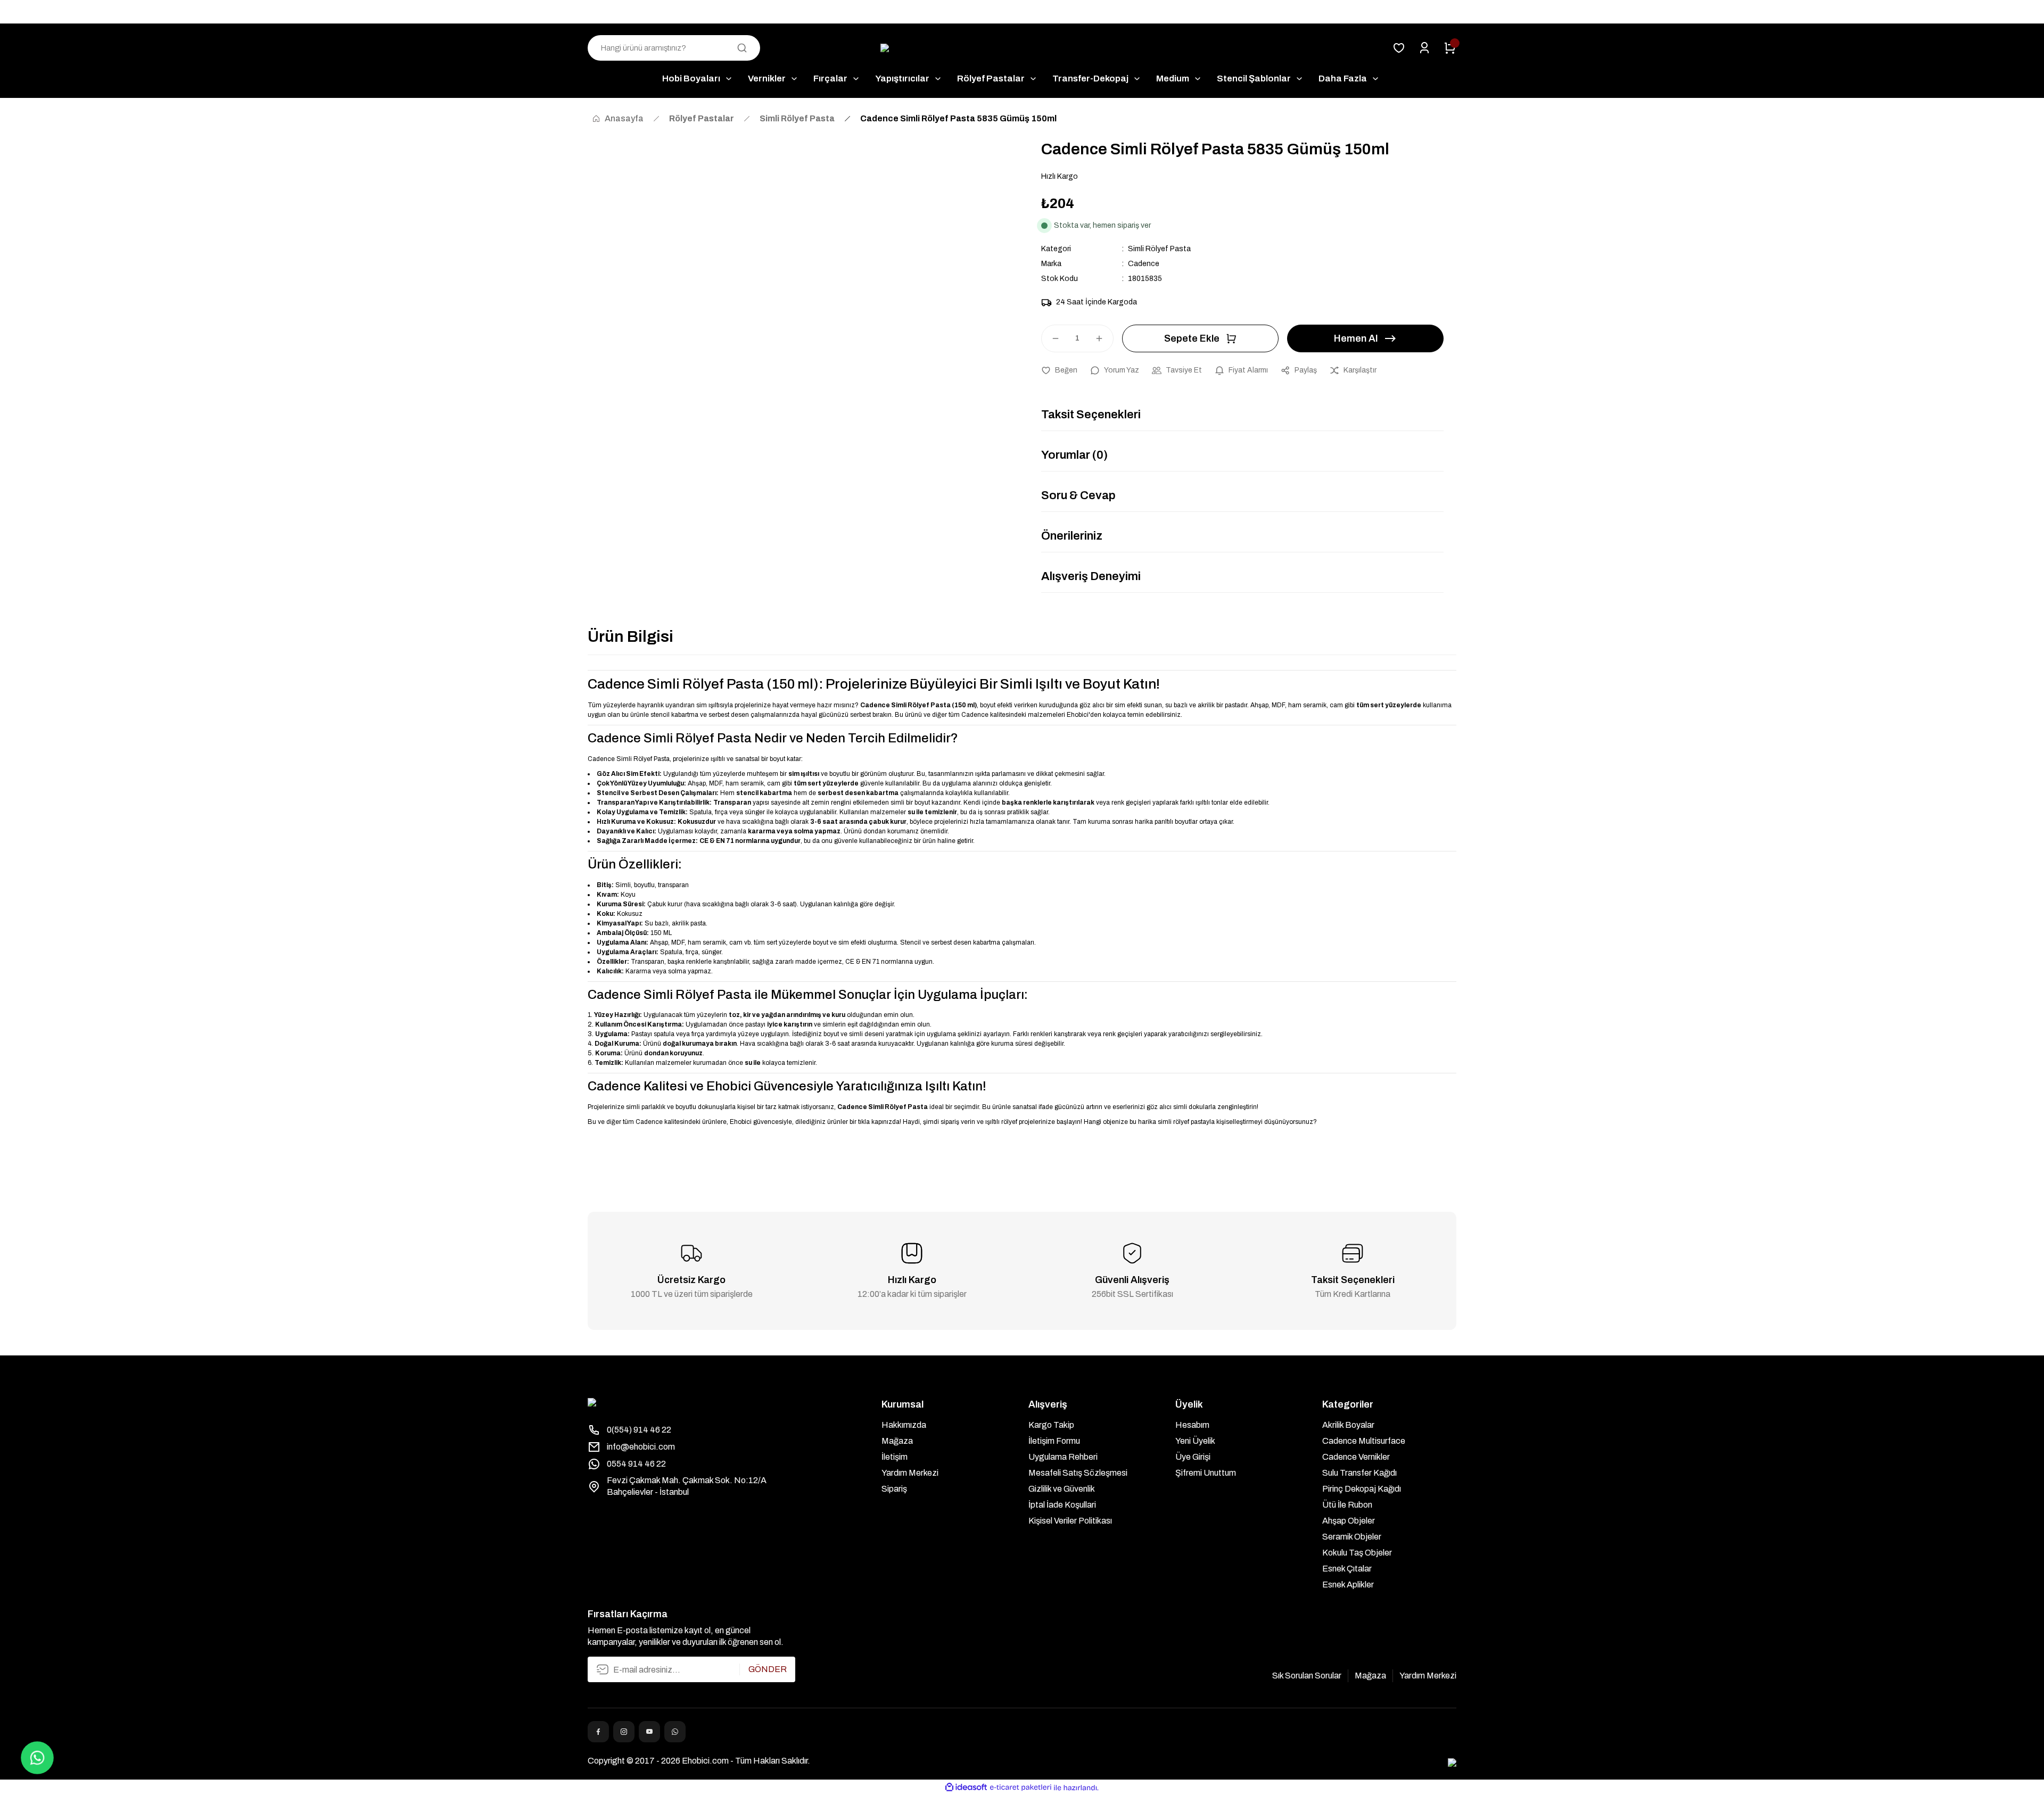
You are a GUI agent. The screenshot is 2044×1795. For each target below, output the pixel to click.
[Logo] (1022, 48)
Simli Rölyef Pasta (1159, 249)
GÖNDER (768, 1669)
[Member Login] (1424, 48)
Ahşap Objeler (1349, 1521)
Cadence (1144, 264)
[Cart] (1450, 48)
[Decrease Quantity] (1051, 338)
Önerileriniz (1072, 536)
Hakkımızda (904, 1425)
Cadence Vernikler (1356, 1457)
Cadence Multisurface (1364, 1441)
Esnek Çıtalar (1347, 1569)
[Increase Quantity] (1104, 338)
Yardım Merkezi (910, 1473)
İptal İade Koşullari (1062, 1505)
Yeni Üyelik (1195, 1441)
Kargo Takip (1051, 1425)
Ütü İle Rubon (1347, 1505)
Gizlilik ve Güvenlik (1062, 1489)
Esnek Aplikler (1348, 1585)
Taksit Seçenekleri (1091, 415)
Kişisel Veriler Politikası (1070, 1521)
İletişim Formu (1054, 1441)
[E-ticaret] (1021, 1788)
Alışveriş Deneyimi (1091, 576)
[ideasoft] (966, 1788)
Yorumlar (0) (1074, 455)
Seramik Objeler (1352, 1537)
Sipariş (894, 1489)
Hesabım (1192, 1425)
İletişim (895, 1457)
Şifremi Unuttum (1206, 1473)
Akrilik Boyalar (1348, 1425)
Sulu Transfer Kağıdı (1359, 1473)
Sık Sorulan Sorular (1307, 1676)
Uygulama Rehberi (1063, 1457)
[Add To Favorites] (1059, 370)
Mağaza (897, 1441)
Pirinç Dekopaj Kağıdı (1362, 1489)
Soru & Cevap (1078, 495)
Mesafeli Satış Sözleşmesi (1078, 1473)
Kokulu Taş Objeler (1357, 1553)
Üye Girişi (1193, 1457)
